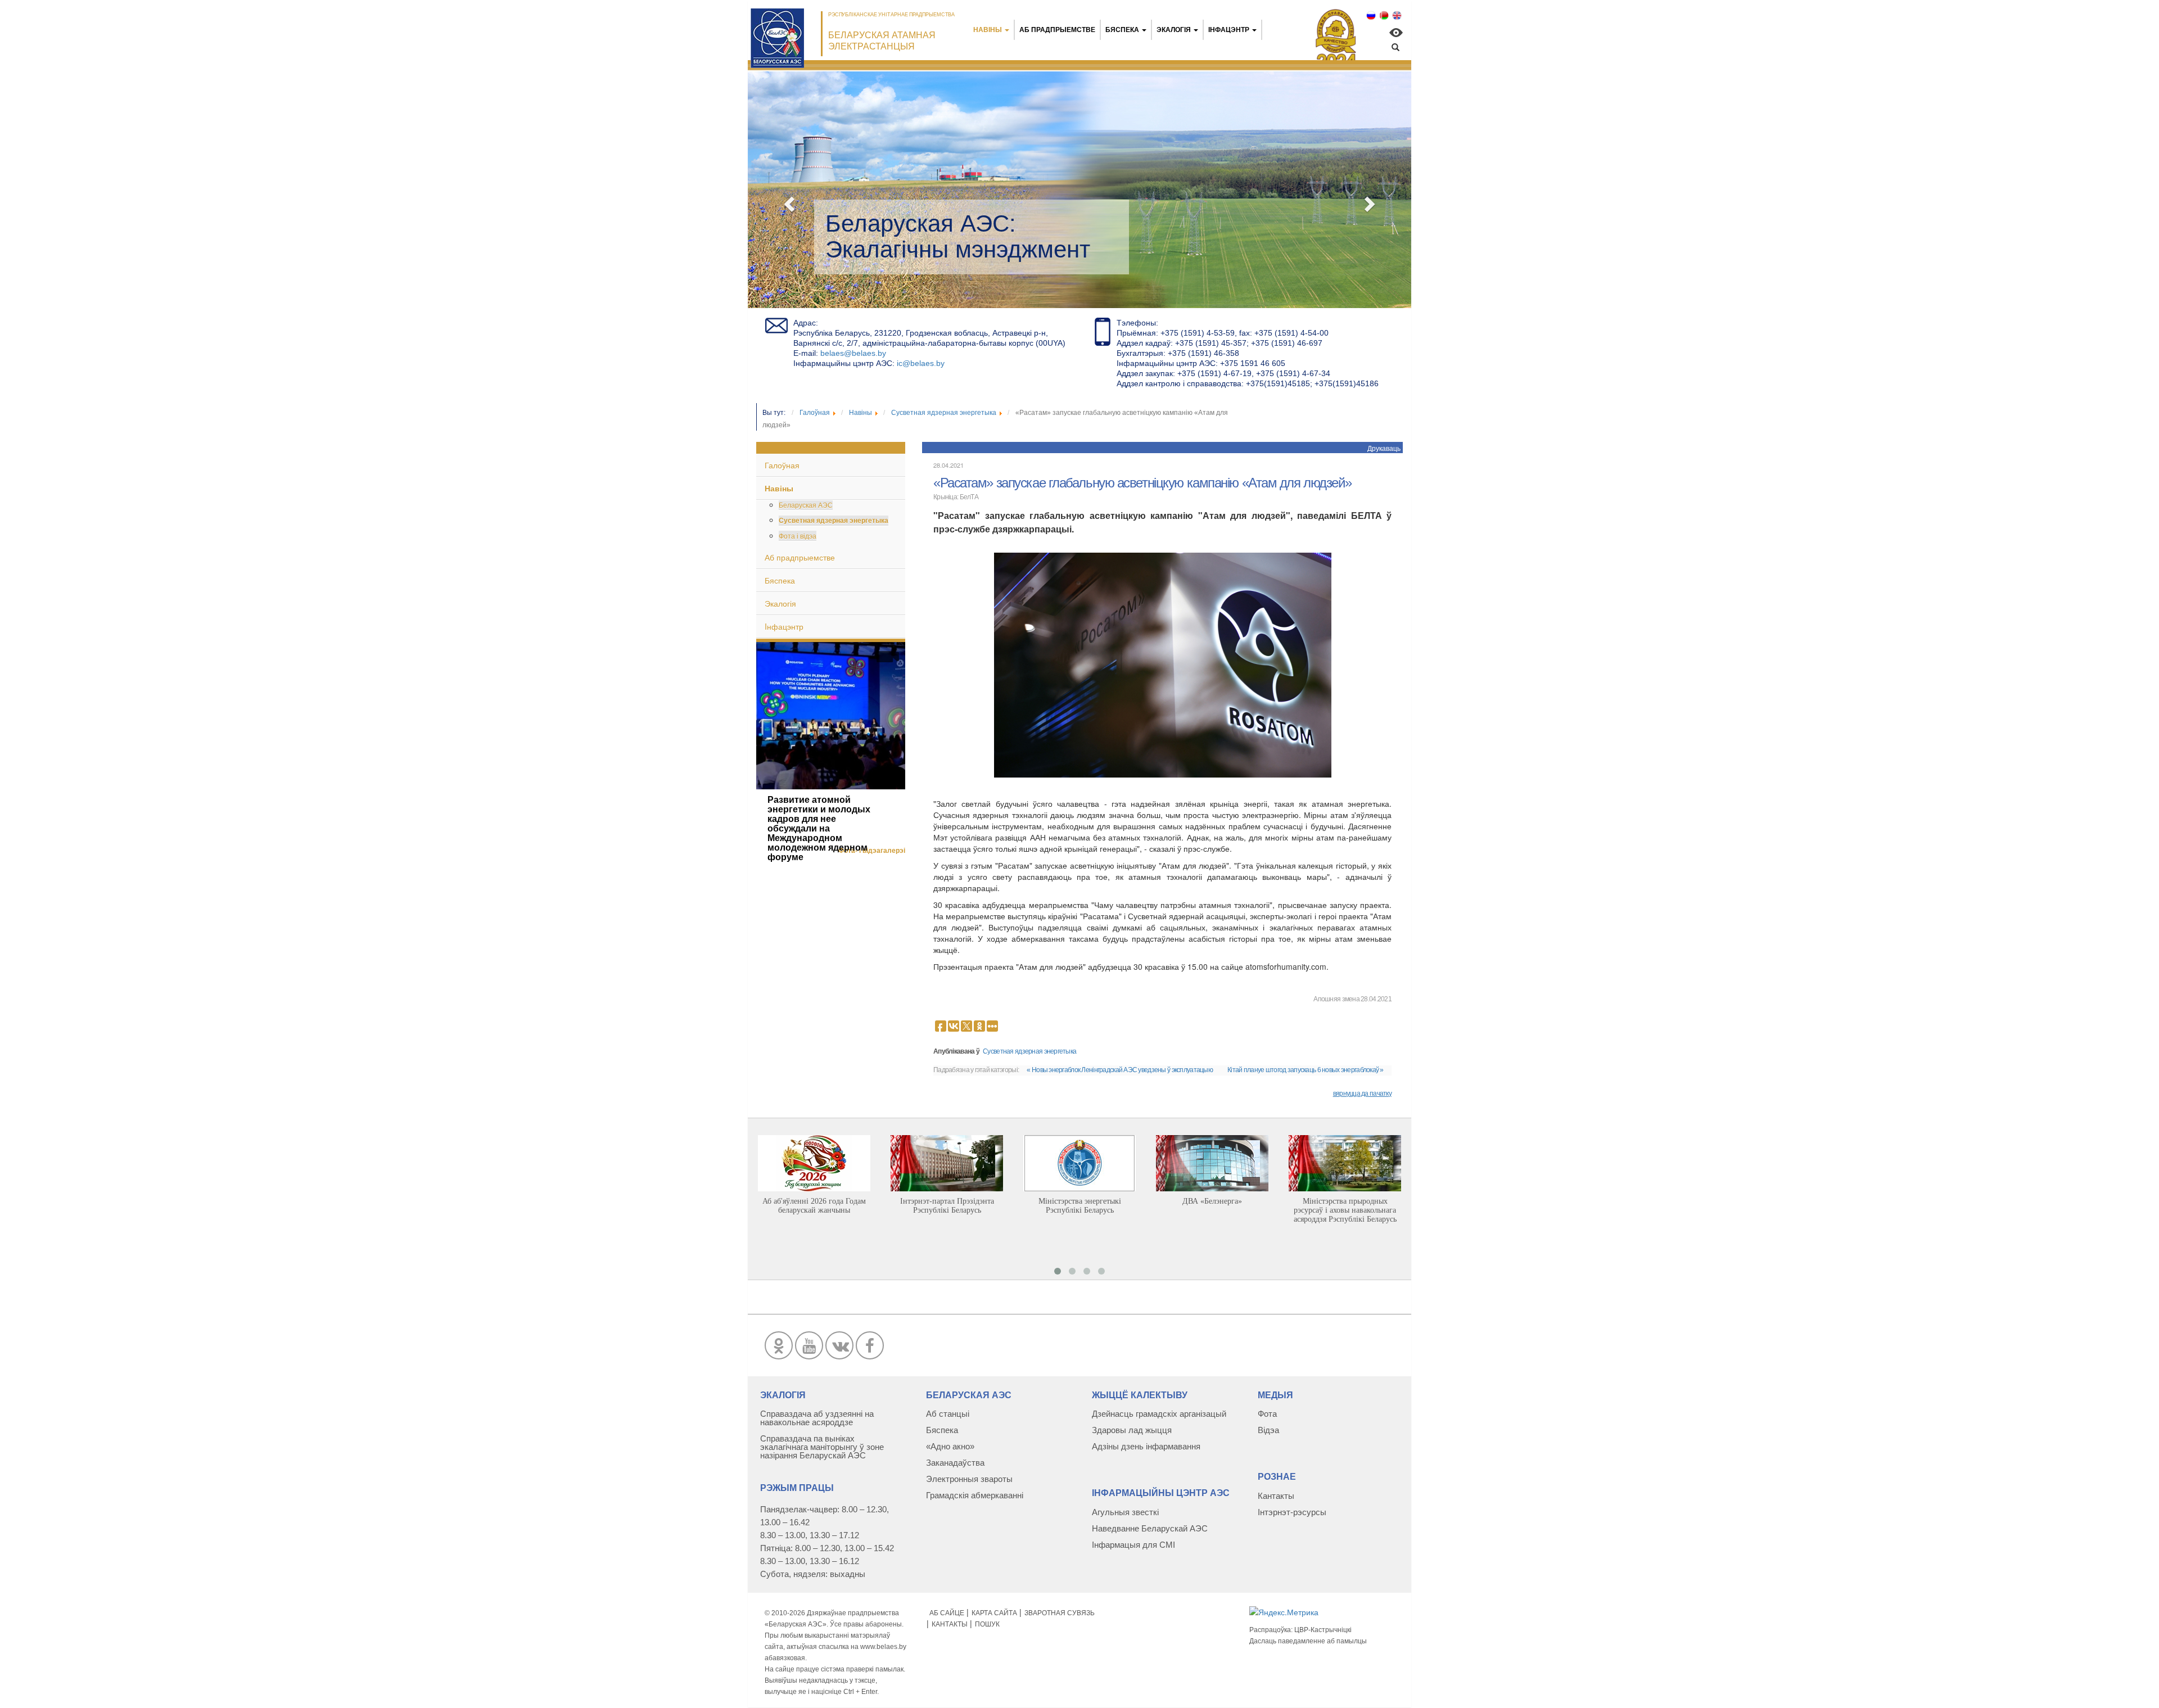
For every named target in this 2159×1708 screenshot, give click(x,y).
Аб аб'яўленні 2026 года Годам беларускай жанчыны (814, 1206)
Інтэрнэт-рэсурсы (1292, 1512)
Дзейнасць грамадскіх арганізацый (1159, 1414)
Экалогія (1174, 30)
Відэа (1268, 1430)
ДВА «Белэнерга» (1212, 1201)
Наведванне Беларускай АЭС (1150, 1528)
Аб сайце (947, 1613)
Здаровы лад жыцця (1132, 1430)
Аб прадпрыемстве (1057, 30)
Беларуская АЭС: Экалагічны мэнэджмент (958, 236)
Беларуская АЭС (806, 505)
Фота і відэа (798, 536)
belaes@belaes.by (853, 353)
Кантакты (1276, 1496)
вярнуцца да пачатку (1362, 1094)
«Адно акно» (950, 1446)
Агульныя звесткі (1125, 1512)
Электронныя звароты (969, 1479)
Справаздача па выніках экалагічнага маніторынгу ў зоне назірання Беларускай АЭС (822, 1447)
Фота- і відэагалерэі (872, 851)
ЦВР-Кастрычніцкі (1323, 1630)
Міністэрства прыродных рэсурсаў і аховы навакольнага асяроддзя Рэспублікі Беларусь (1345, 1210)
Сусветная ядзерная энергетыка (834, 520)
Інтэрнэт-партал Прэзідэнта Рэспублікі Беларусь (947, 1206)
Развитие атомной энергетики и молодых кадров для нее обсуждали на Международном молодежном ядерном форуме (819, 828)
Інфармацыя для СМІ (1133, 1545)
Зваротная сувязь (1060, 1613)
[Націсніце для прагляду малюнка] (1163, 664)
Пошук (987, 1624)
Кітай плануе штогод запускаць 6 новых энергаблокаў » (1306, 1070)
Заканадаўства (955, 1463)
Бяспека (1122, 30)
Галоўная (782, 465)
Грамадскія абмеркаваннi (975, 1495)
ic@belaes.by (921, 363)
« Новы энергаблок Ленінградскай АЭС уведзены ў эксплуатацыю (1120, 1070)
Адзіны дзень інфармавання (1146, 1446)
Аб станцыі (948, 1414)
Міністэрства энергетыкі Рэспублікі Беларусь (1080, 1206)
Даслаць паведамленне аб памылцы (1308, 1641)
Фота (1267, 1414)
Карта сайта (994, 1613)
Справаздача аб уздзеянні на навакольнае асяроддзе (817, 1418)
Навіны (988, 30)
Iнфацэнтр (1229, 30)
